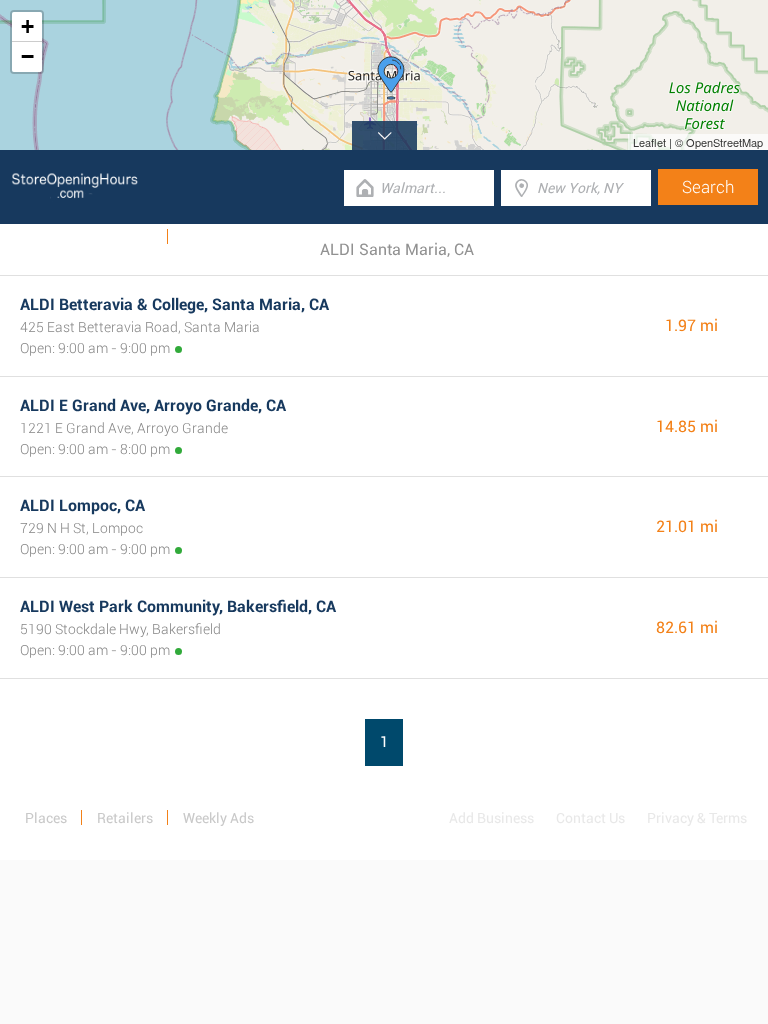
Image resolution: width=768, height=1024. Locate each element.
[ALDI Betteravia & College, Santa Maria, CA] (391, 78)
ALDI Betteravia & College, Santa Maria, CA (174, 304)
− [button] (27, 56)
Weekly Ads (118, 237)
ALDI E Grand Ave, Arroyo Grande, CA (153, 405)
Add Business (491, 818)
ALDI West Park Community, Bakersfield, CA (178, 606)
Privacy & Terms (697, 818)
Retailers (125, 818)
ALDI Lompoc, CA (82, 505)
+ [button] (27, 26)
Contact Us (590, 818)
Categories (215, 237)
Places (46, 818)
